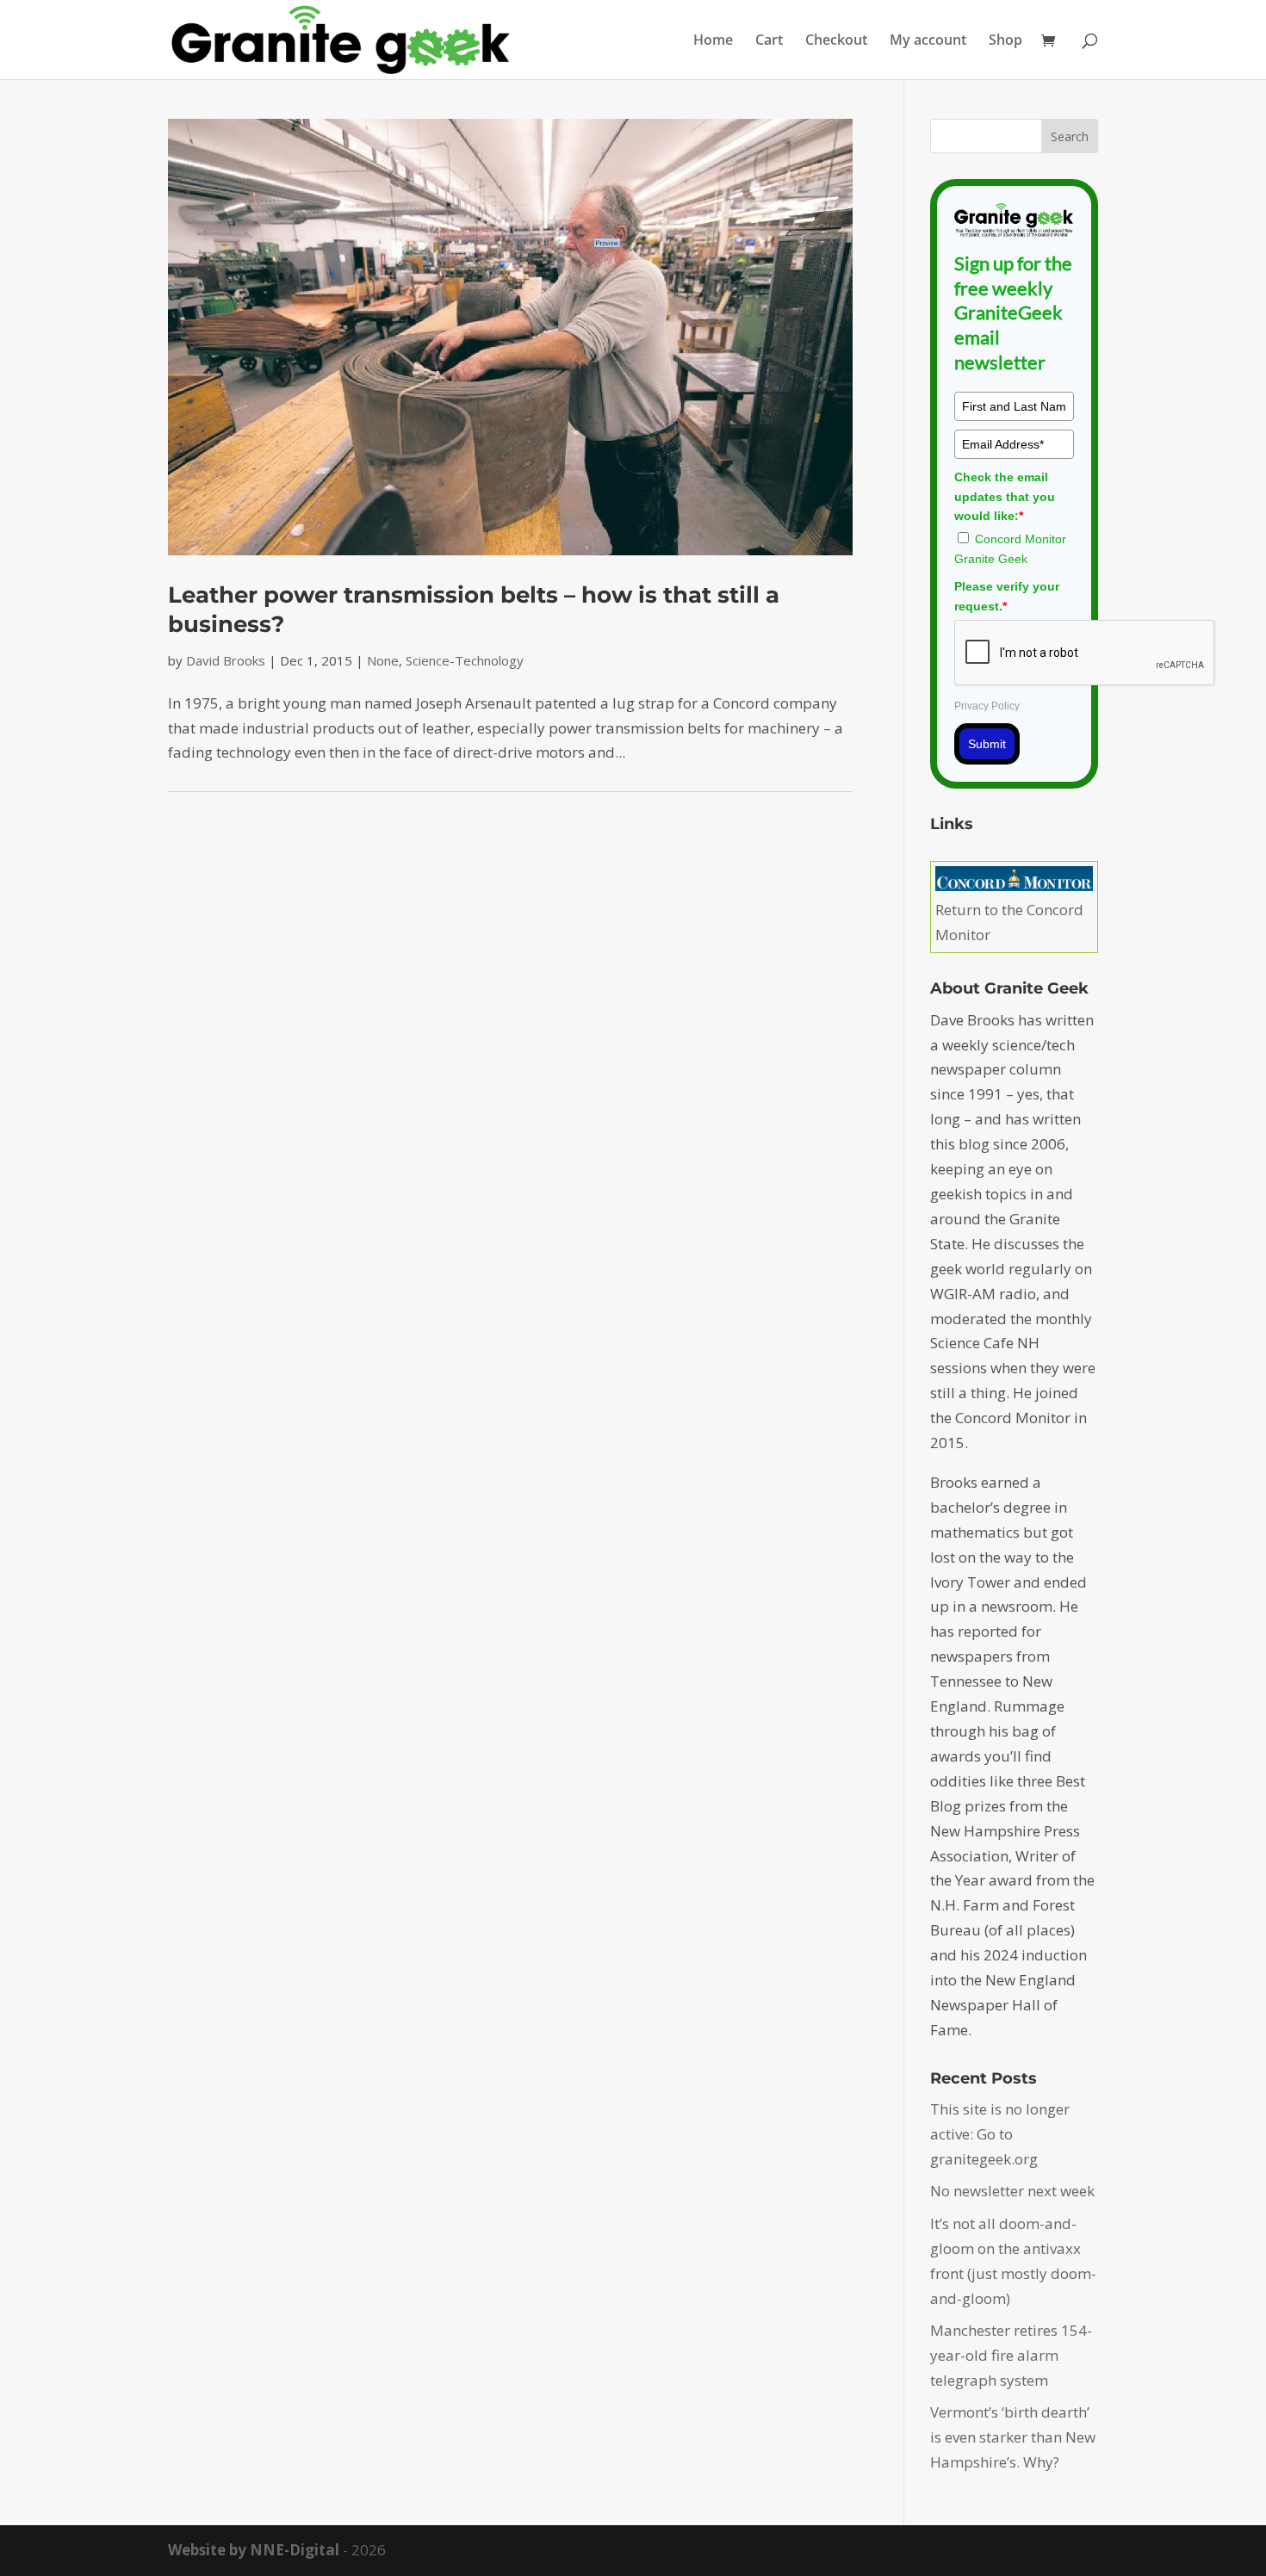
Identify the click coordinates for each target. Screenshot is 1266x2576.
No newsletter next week (1012, 2191)
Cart (769, 41)
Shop (1005, 41)
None (383, 660)
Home (713, 41)
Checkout (836, 41)
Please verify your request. (1007, 596)
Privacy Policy (987, 706)
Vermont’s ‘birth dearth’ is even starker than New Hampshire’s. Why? (1013, 2437)
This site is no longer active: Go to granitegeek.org (1000, 2134)
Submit (987, 744)
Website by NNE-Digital (254, 2550)
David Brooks (226, 660)
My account (928, 41)
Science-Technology (465, 660)
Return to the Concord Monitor (1009, 922)
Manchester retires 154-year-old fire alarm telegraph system (1011, 2355)
